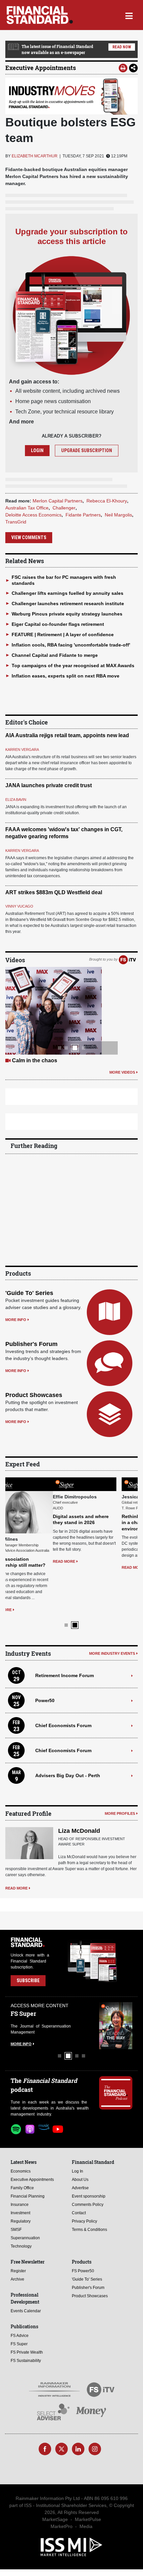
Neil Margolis (118, 515)
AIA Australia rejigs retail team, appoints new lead (67, 735)
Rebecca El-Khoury (107, 501)
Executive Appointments (41, 68)
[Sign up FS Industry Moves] (71, 96)
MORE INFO (16, 1320)
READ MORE (16, 1604)
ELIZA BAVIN (16, 800)
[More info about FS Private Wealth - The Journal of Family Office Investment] (116, 2019)
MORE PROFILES (120, 1807)
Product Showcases (34, 1395)
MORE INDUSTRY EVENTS (112, 1647)
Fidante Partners (83, 515)
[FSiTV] (127, 960)
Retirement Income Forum (65, 1669)
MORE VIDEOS (122, 1072)
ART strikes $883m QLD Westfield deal (54, 892)
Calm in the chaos (35, 1060)
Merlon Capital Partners (58, 501)
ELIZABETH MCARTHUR (35, 156)
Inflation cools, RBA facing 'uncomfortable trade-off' (71, 645)
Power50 (45, 1694)
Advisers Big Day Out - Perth (68, 1769)
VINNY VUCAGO (19, 906)
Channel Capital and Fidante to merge (55, 655)
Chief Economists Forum (63, 1719)
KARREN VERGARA (22, 750)
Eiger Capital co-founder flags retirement (58, 624)
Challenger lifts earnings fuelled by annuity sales (68, 593)
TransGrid (16, 522)
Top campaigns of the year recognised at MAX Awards (73, 666)
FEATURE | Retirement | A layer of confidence (63, 634)
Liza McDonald (79, 1825)
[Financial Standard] (40, 15)
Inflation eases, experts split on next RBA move (66, 676)
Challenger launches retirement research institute (68, 603)
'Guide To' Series (29, 1293)
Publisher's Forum (31, 1344)
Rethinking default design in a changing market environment (104, 1522)
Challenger (64, 508)
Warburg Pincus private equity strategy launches (67, 614)
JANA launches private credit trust (49, 785)
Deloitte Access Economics (33, 515)
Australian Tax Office (27, 508)
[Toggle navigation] (129, 15)
